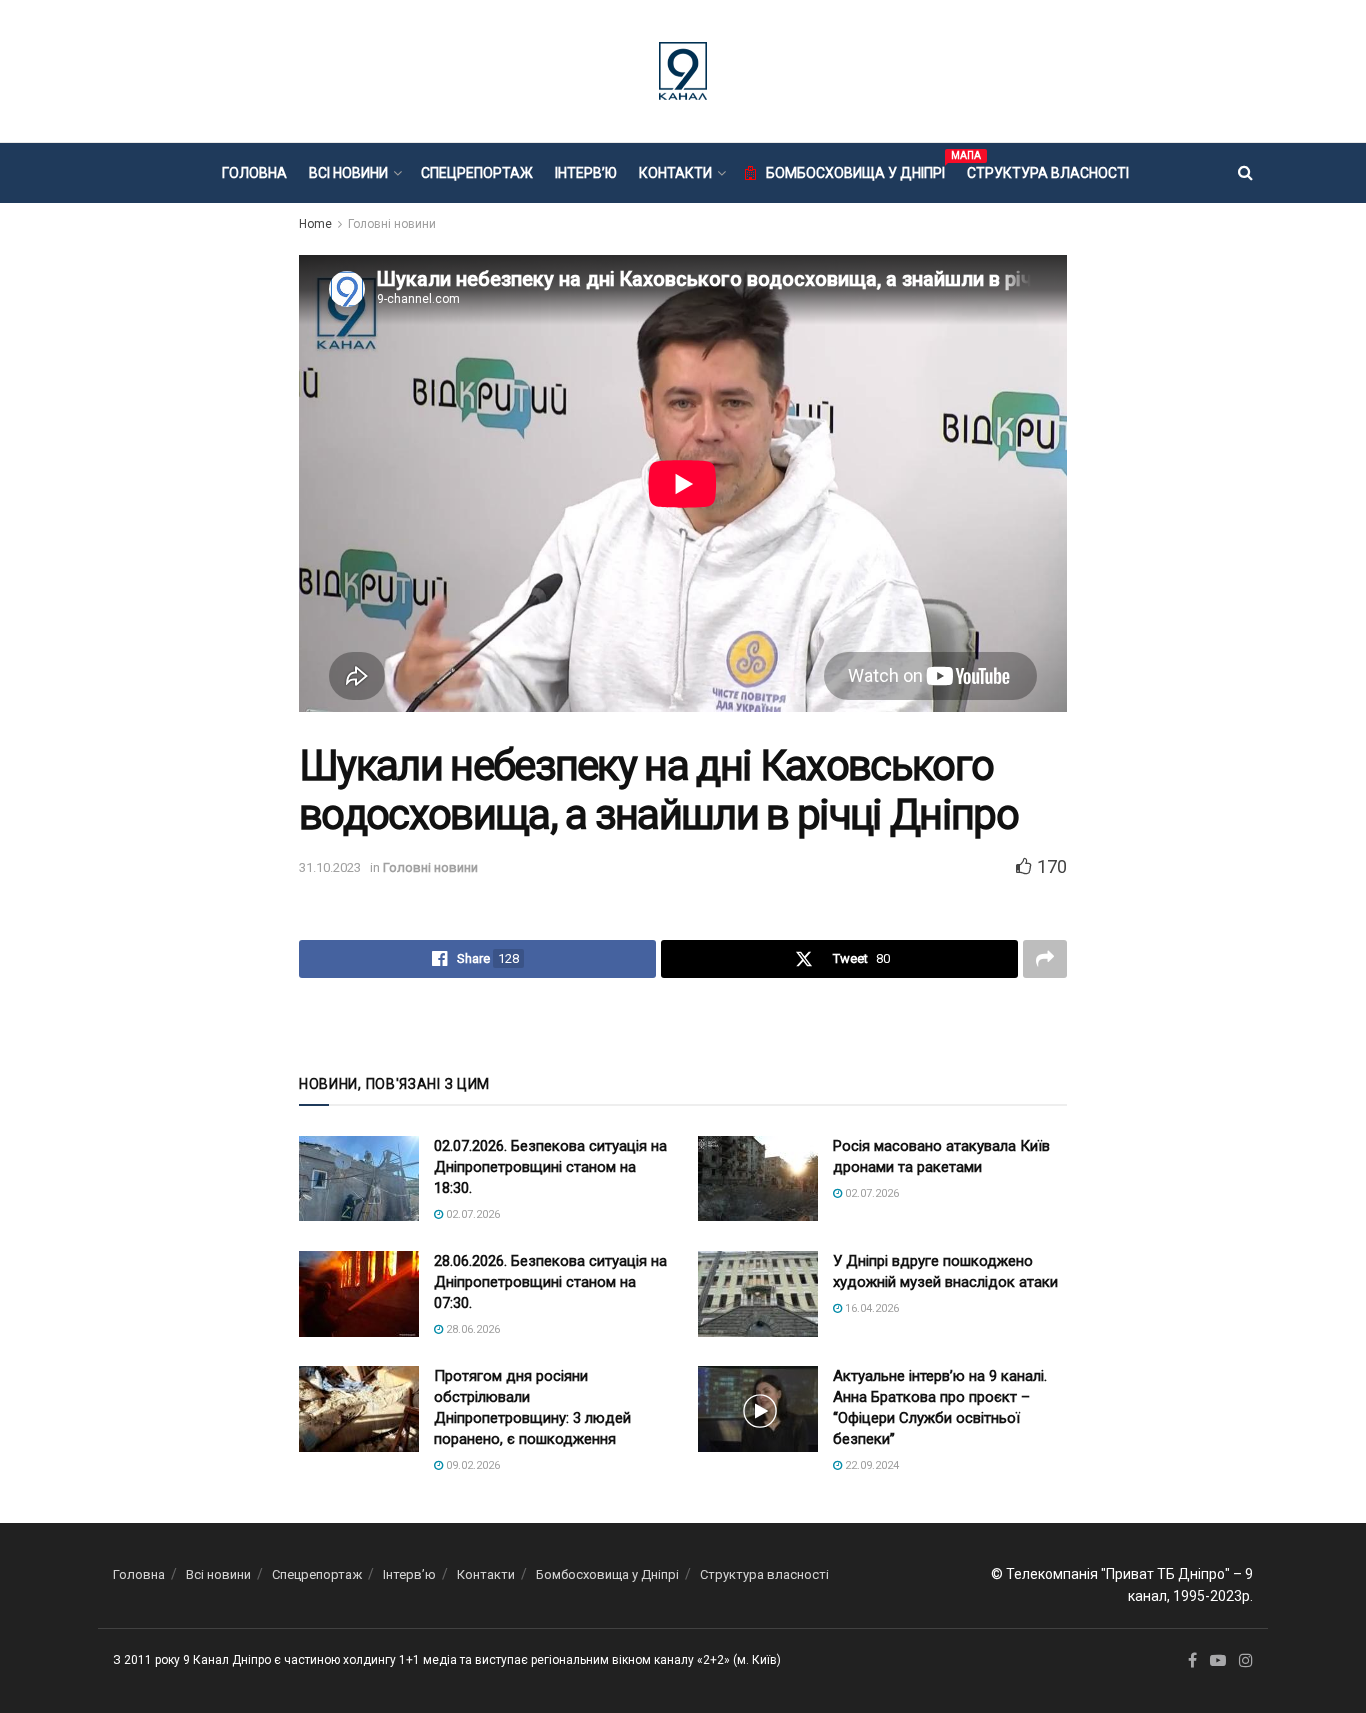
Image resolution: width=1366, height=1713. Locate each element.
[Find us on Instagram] (1246, 1661)
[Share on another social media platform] (1045, 959)
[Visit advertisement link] (683, 1024)
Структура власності (1048, 173)
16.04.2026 (870, 1308)
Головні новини (392, 224)
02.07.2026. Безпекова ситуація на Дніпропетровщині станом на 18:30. (550, 1167)
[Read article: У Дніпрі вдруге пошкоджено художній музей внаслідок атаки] (758, 1294)
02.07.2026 (471, 1214)
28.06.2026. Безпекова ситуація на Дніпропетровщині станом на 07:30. (550, 1282)
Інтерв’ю (586, 173)
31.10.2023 (330, 867)
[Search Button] (1245, 173)
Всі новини (348, 173)
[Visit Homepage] (683, 71)
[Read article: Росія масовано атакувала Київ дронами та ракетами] (758, 1179)
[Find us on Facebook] (1192, 1661)
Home (315, 224)
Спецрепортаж (477, 173)
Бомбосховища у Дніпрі (855, 170)
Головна (254, 173)
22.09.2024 (870, 1465)
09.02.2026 (471, 1465)
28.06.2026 (471, 1329)
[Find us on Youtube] (1218, 1661)
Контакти (675, 173)
